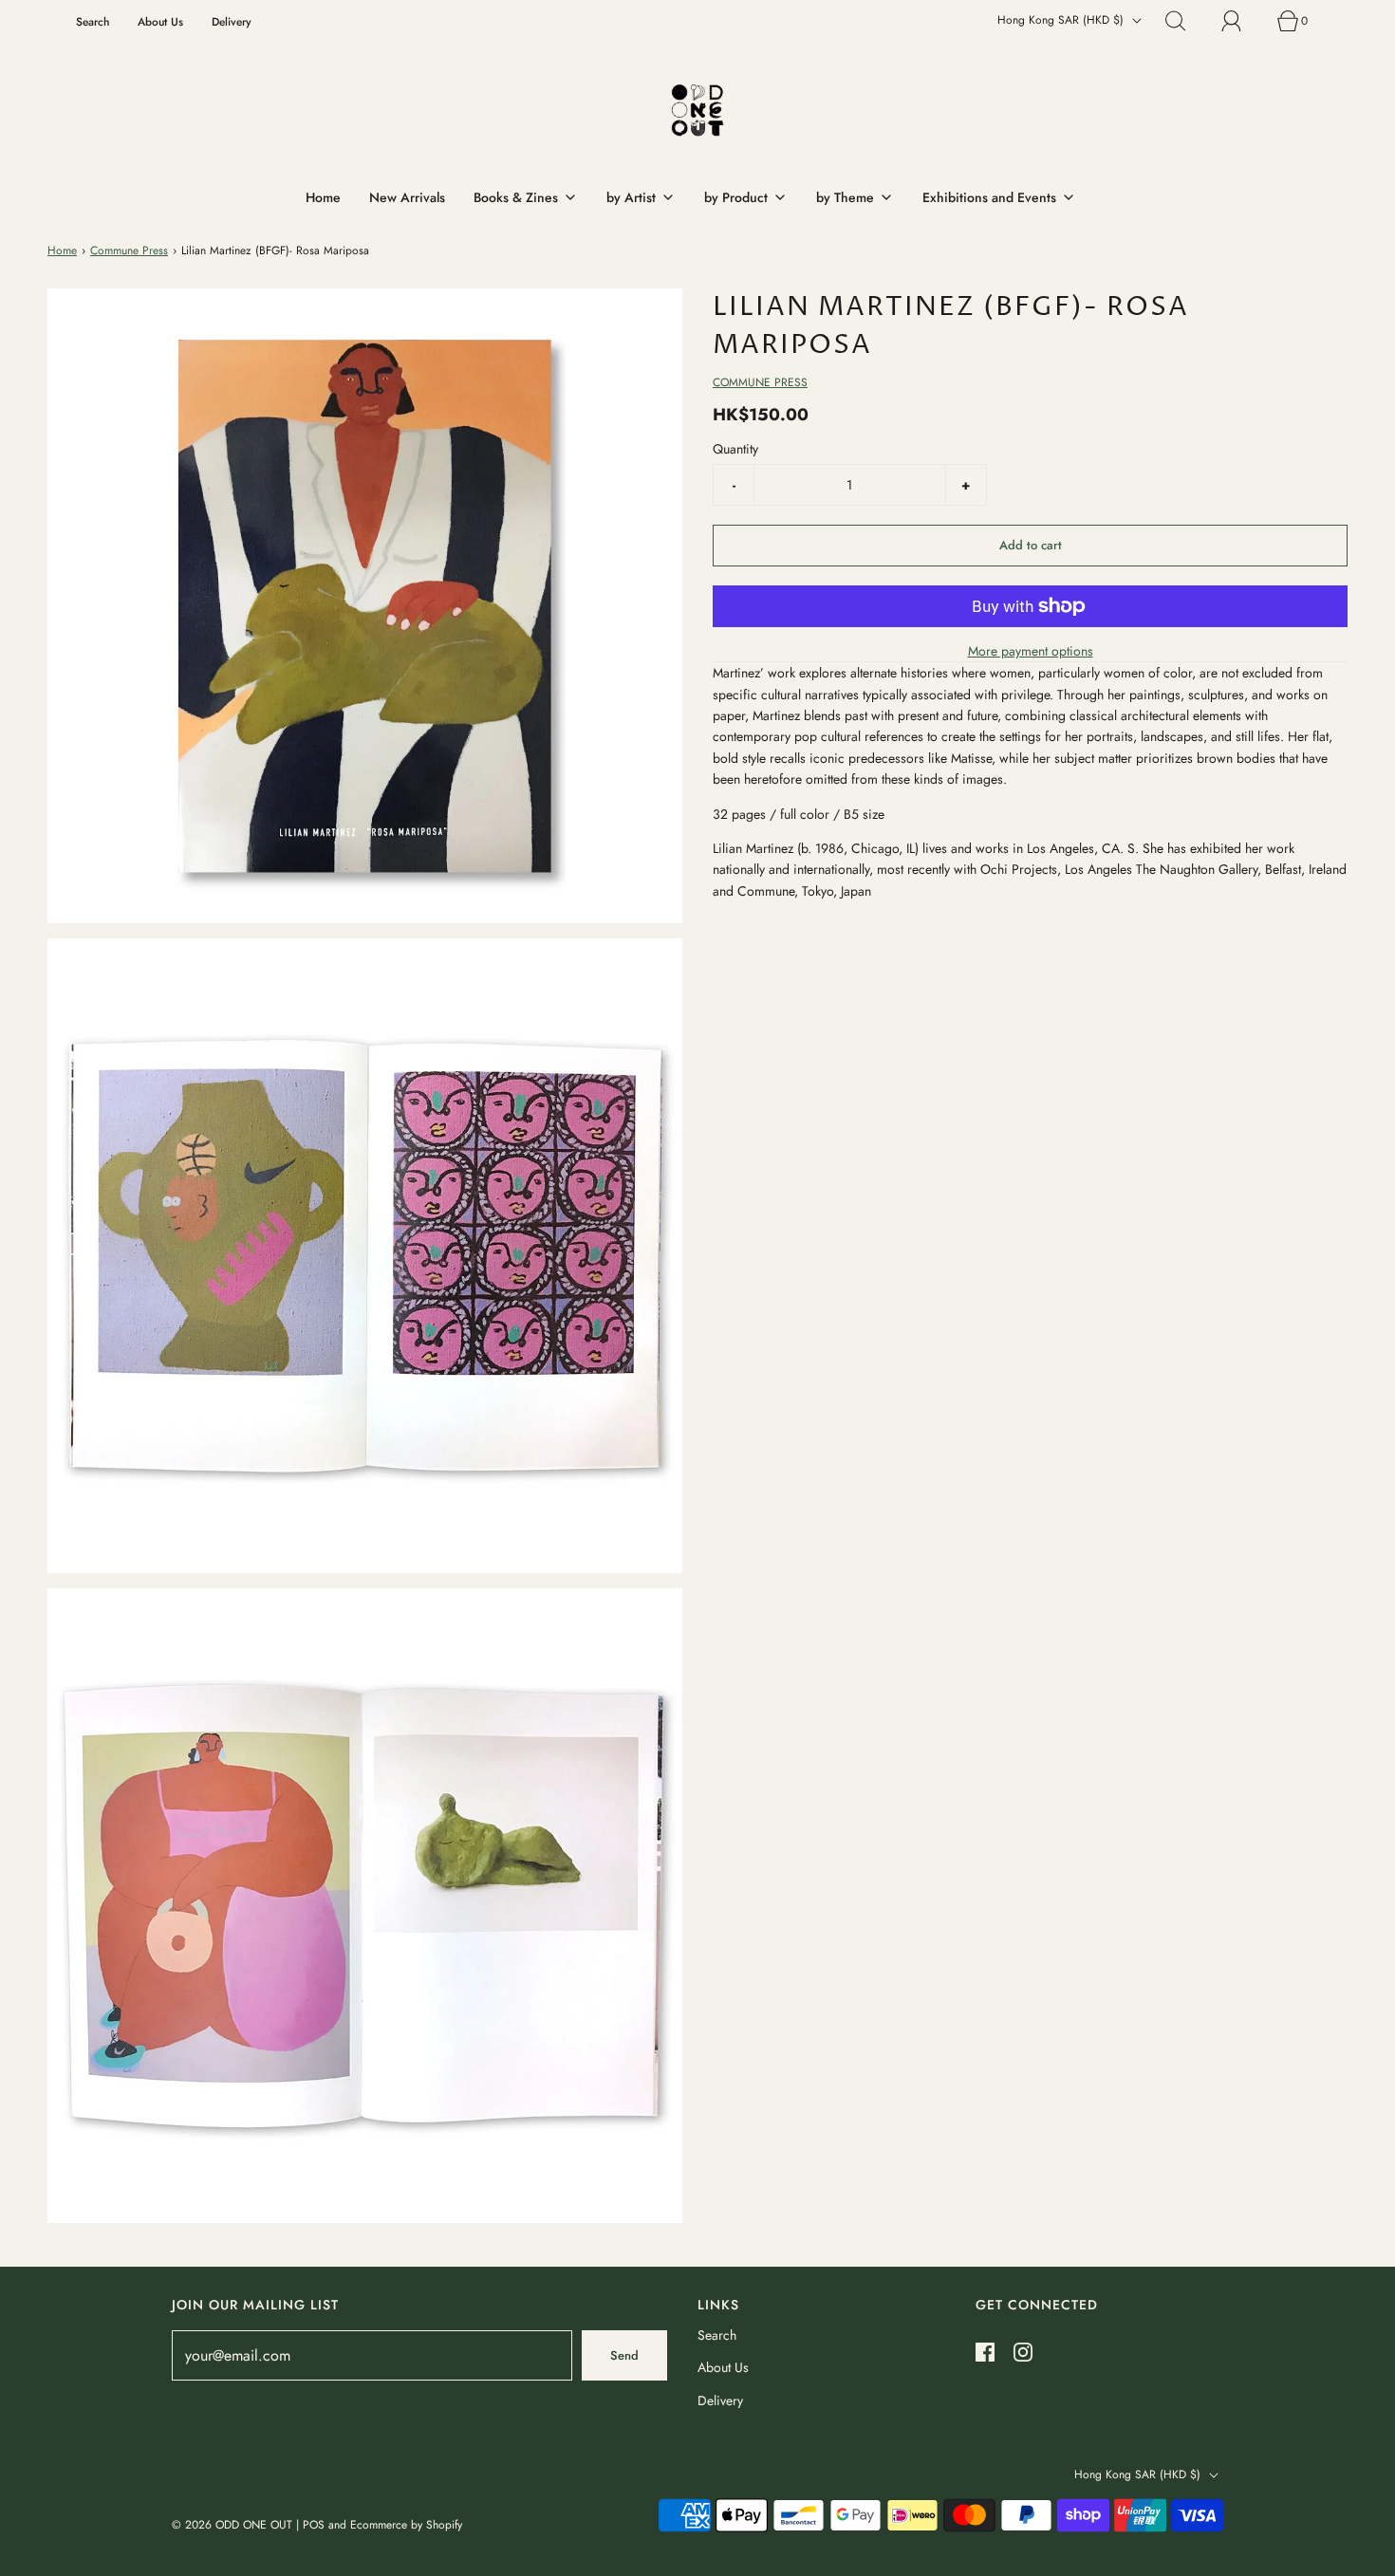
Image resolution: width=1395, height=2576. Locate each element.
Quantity (735, 449)
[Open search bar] (1186, 21)
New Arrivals (407, 197)
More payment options (1031, 651)
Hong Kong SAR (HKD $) (1062, 20)
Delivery (232, 21)
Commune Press (129, 250)
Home (323, 197)
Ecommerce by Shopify (406, 2525)
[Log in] (1242, 21)
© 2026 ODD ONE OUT (232, 2525)
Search (93, 21)
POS (314, 2525)
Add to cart (1031, 545)
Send (624, 2355)
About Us (160, 21)
